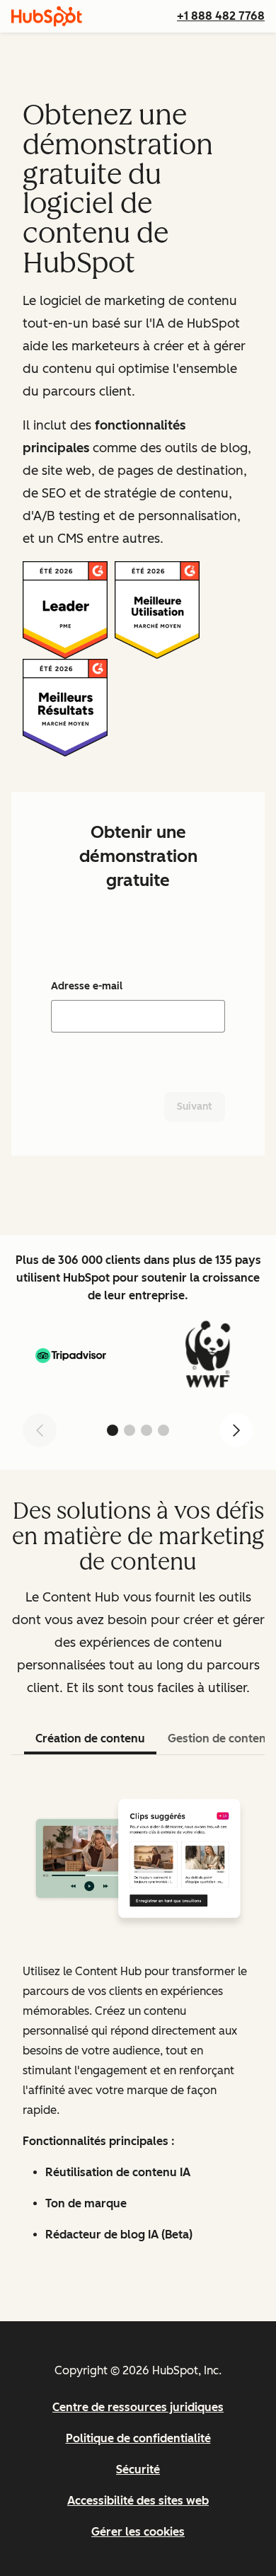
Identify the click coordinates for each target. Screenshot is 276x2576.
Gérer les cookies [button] (138, 2532)
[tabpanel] (138, 2024)
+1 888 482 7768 (221, 16)
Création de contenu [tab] (90, 1738)
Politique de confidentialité (138, 2438)
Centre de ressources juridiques (138, 2407)
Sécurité (138, 2469)
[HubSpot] (47, 16)
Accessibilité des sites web (138, 2501)
